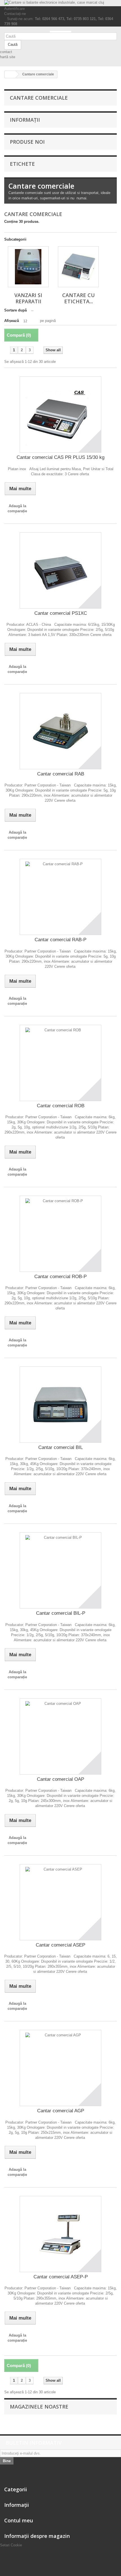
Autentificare (14, 9)
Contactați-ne (15, 14)
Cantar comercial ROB (61, 1106)
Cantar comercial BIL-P (61, 1613)
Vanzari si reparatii (28, 298)
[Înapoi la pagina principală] (10, 74)
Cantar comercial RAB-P (60, 940)
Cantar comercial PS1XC (61, 613)
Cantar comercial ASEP (60, 1945)
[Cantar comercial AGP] (60, 2068)
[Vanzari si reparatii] (28, 267)
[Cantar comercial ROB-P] (60, 1234)
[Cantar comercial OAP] (60, 1736)
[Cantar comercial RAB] (60, 731)
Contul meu (19, 2520)
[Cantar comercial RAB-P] (60, 897)
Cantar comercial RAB (61, 774)
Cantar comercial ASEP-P (61, 2277)
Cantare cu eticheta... (79, 298)
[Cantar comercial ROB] (60, 1063)
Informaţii (25, 120)
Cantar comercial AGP (61, 2111)
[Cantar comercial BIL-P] (60, 1570)
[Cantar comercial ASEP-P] (60, 2234)
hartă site (8, 57)
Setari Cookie (11, 2545)
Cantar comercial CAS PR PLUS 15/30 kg (60, 457)
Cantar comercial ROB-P (60, 1277)
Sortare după (15, 310)
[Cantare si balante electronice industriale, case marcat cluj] (60, 3)
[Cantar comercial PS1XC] (60, 570)
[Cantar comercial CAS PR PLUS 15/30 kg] (60, 415)
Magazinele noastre (39, 2407)
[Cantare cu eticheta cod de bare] (78, 267)
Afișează (12, 321)
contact (6, 52)
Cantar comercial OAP (60, 1779)
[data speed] (60, 32)
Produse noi (27, 142)
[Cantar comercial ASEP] (60, 1902)
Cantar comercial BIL (60, 1447)
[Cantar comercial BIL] (60, 1405)
